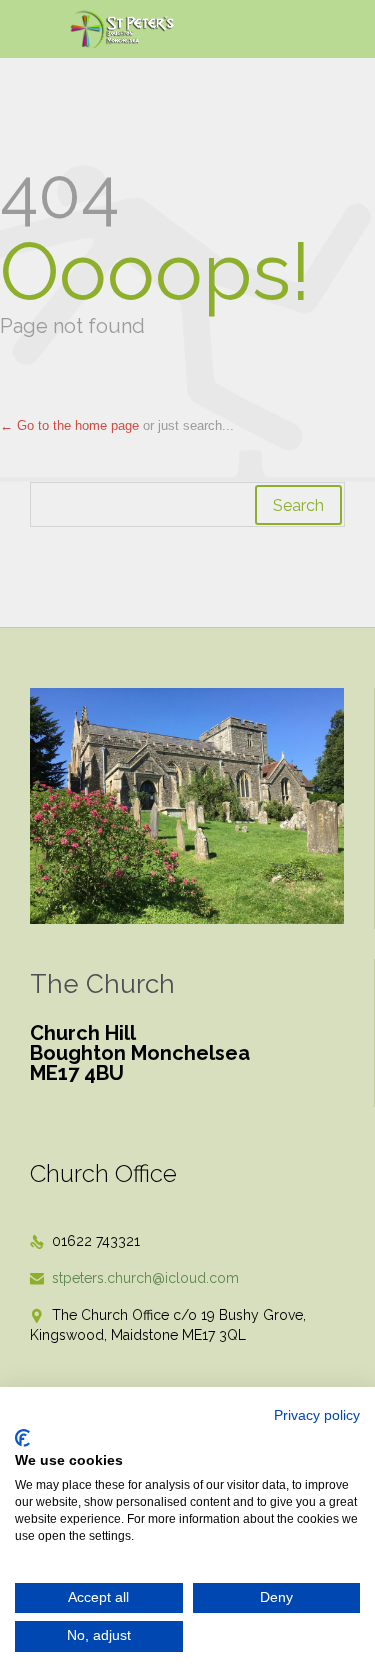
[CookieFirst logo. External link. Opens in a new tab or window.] (22, 1438)
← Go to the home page (69, 425)
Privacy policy (317, 1415)
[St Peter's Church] (123, 29)
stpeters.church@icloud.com (134, 1278)
